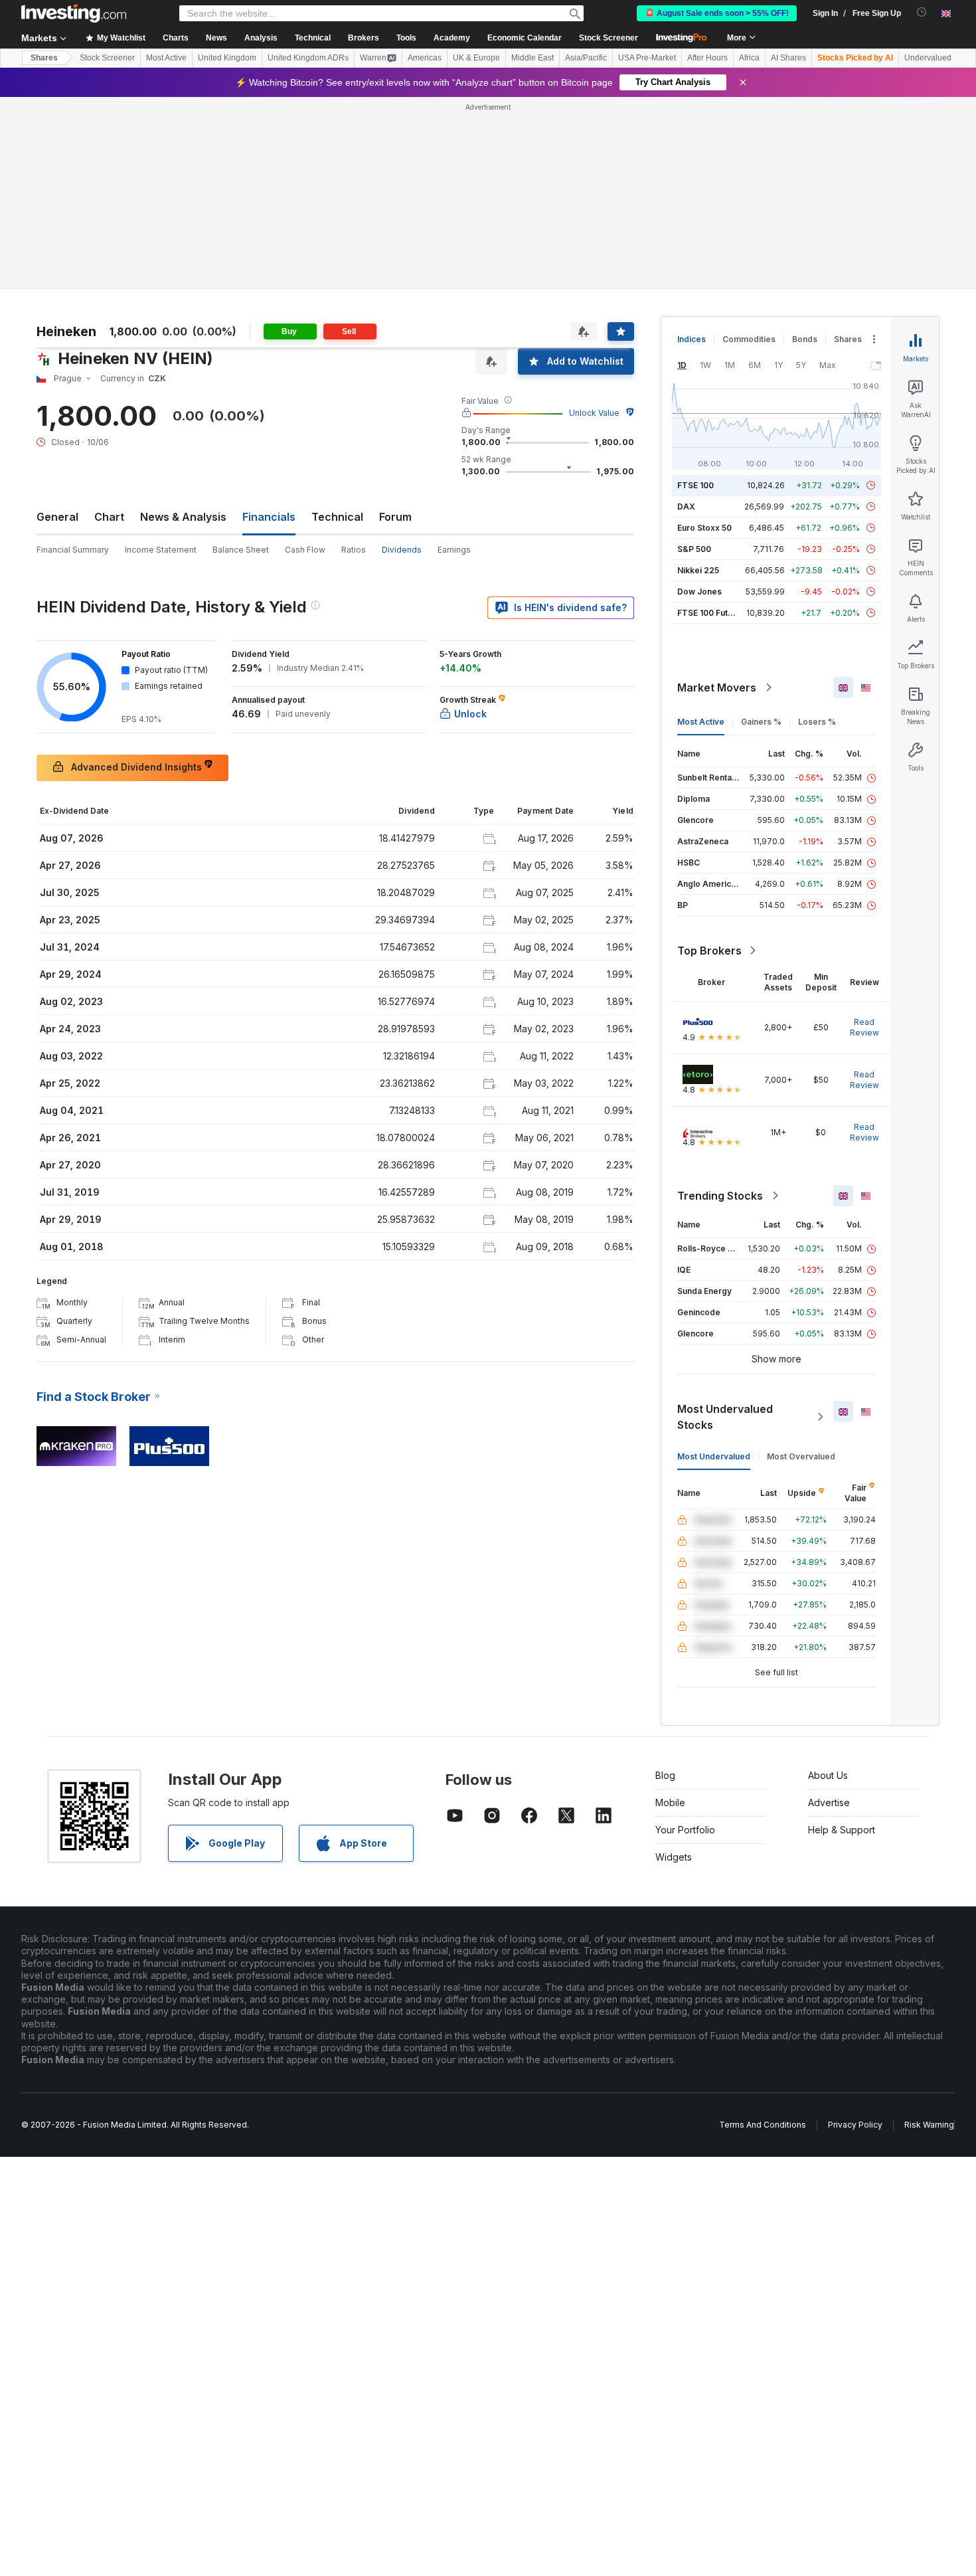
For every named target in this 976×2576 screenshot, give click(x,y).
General (57, 517)
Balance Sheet (241, 550)
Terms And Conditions (763, 2125)
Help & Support (842, 1830)
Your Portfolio (685, 1830)
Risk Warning (929, 2125)
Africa (749, 58)
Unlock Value (594, 413)
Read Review (864, 1027)
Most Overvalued (801, 1456)
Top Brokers (709, 951)
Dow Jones (699, 592)
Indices (691, 339)
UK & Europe (476, 58)
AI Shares (788, 58)
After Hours (707, 58)
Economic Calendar (525, 38)
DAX (686, 506)
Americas (425, 58)
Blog (665, 1775)
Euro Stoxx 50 (704, 528)
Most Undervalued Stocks (725, 1417)
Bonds (805, 339)
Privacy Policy (855, 2125)
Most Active (166, 58)
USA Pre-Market (647, 58)
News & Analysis (183, 517)
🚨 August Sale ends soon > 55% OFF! (717, 13)
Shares (44, 58)
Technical (337, 517)
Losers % (817, 722)
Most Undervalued (714, 1456)
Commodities (749, 339)
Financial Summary (73, 550)
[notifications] (922, 12)
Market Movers (717, 688)
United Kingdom (227, 58)
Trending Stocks (720, 1196)
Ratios (354, 550)
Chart (109, 517)
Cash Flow (305, 550)
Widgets (674, 1857)
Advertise (829, 1802)
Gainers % (761, 722)
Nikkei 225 (698, 570)
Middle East (532, 58)
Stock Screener (609, 38)
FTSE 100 (695, 485)
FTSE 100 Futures (711, 613)
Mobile (670, 1802)
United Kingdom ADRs (308, 58)
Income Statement (161, 550)
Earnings (454, 550)
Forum (395, 517)
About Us (828, 1775)
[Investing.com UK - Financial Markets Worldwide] (74, 13)
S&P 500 (694, 549)
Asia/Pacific (586, 58)
